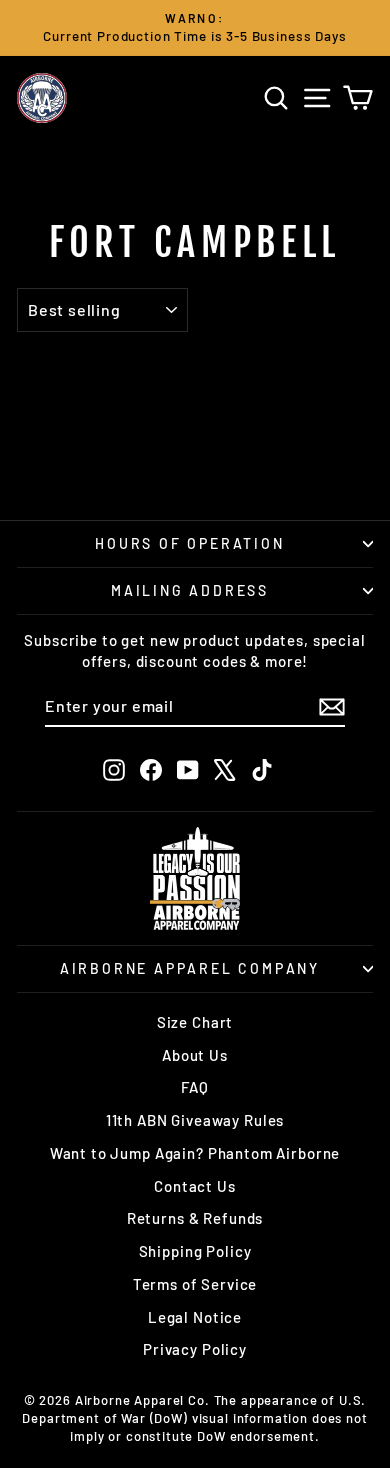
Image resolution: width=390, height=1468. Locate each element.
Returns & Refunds (195, 1218)
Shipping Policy (195, 1251)
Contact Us (195, 1186)
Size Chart (195, 1022)
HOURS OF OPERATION (189, 543)
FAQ (195, 1087)
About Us (195, 1055)
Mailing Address (190, 590)
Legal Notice (195, 1317)
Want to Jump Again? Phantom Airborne (195, 1153)
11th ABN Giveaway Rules (195, 1120)
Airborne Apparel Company (190, 968)
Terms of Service (195, 1284)
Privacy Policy (195, 1349)
